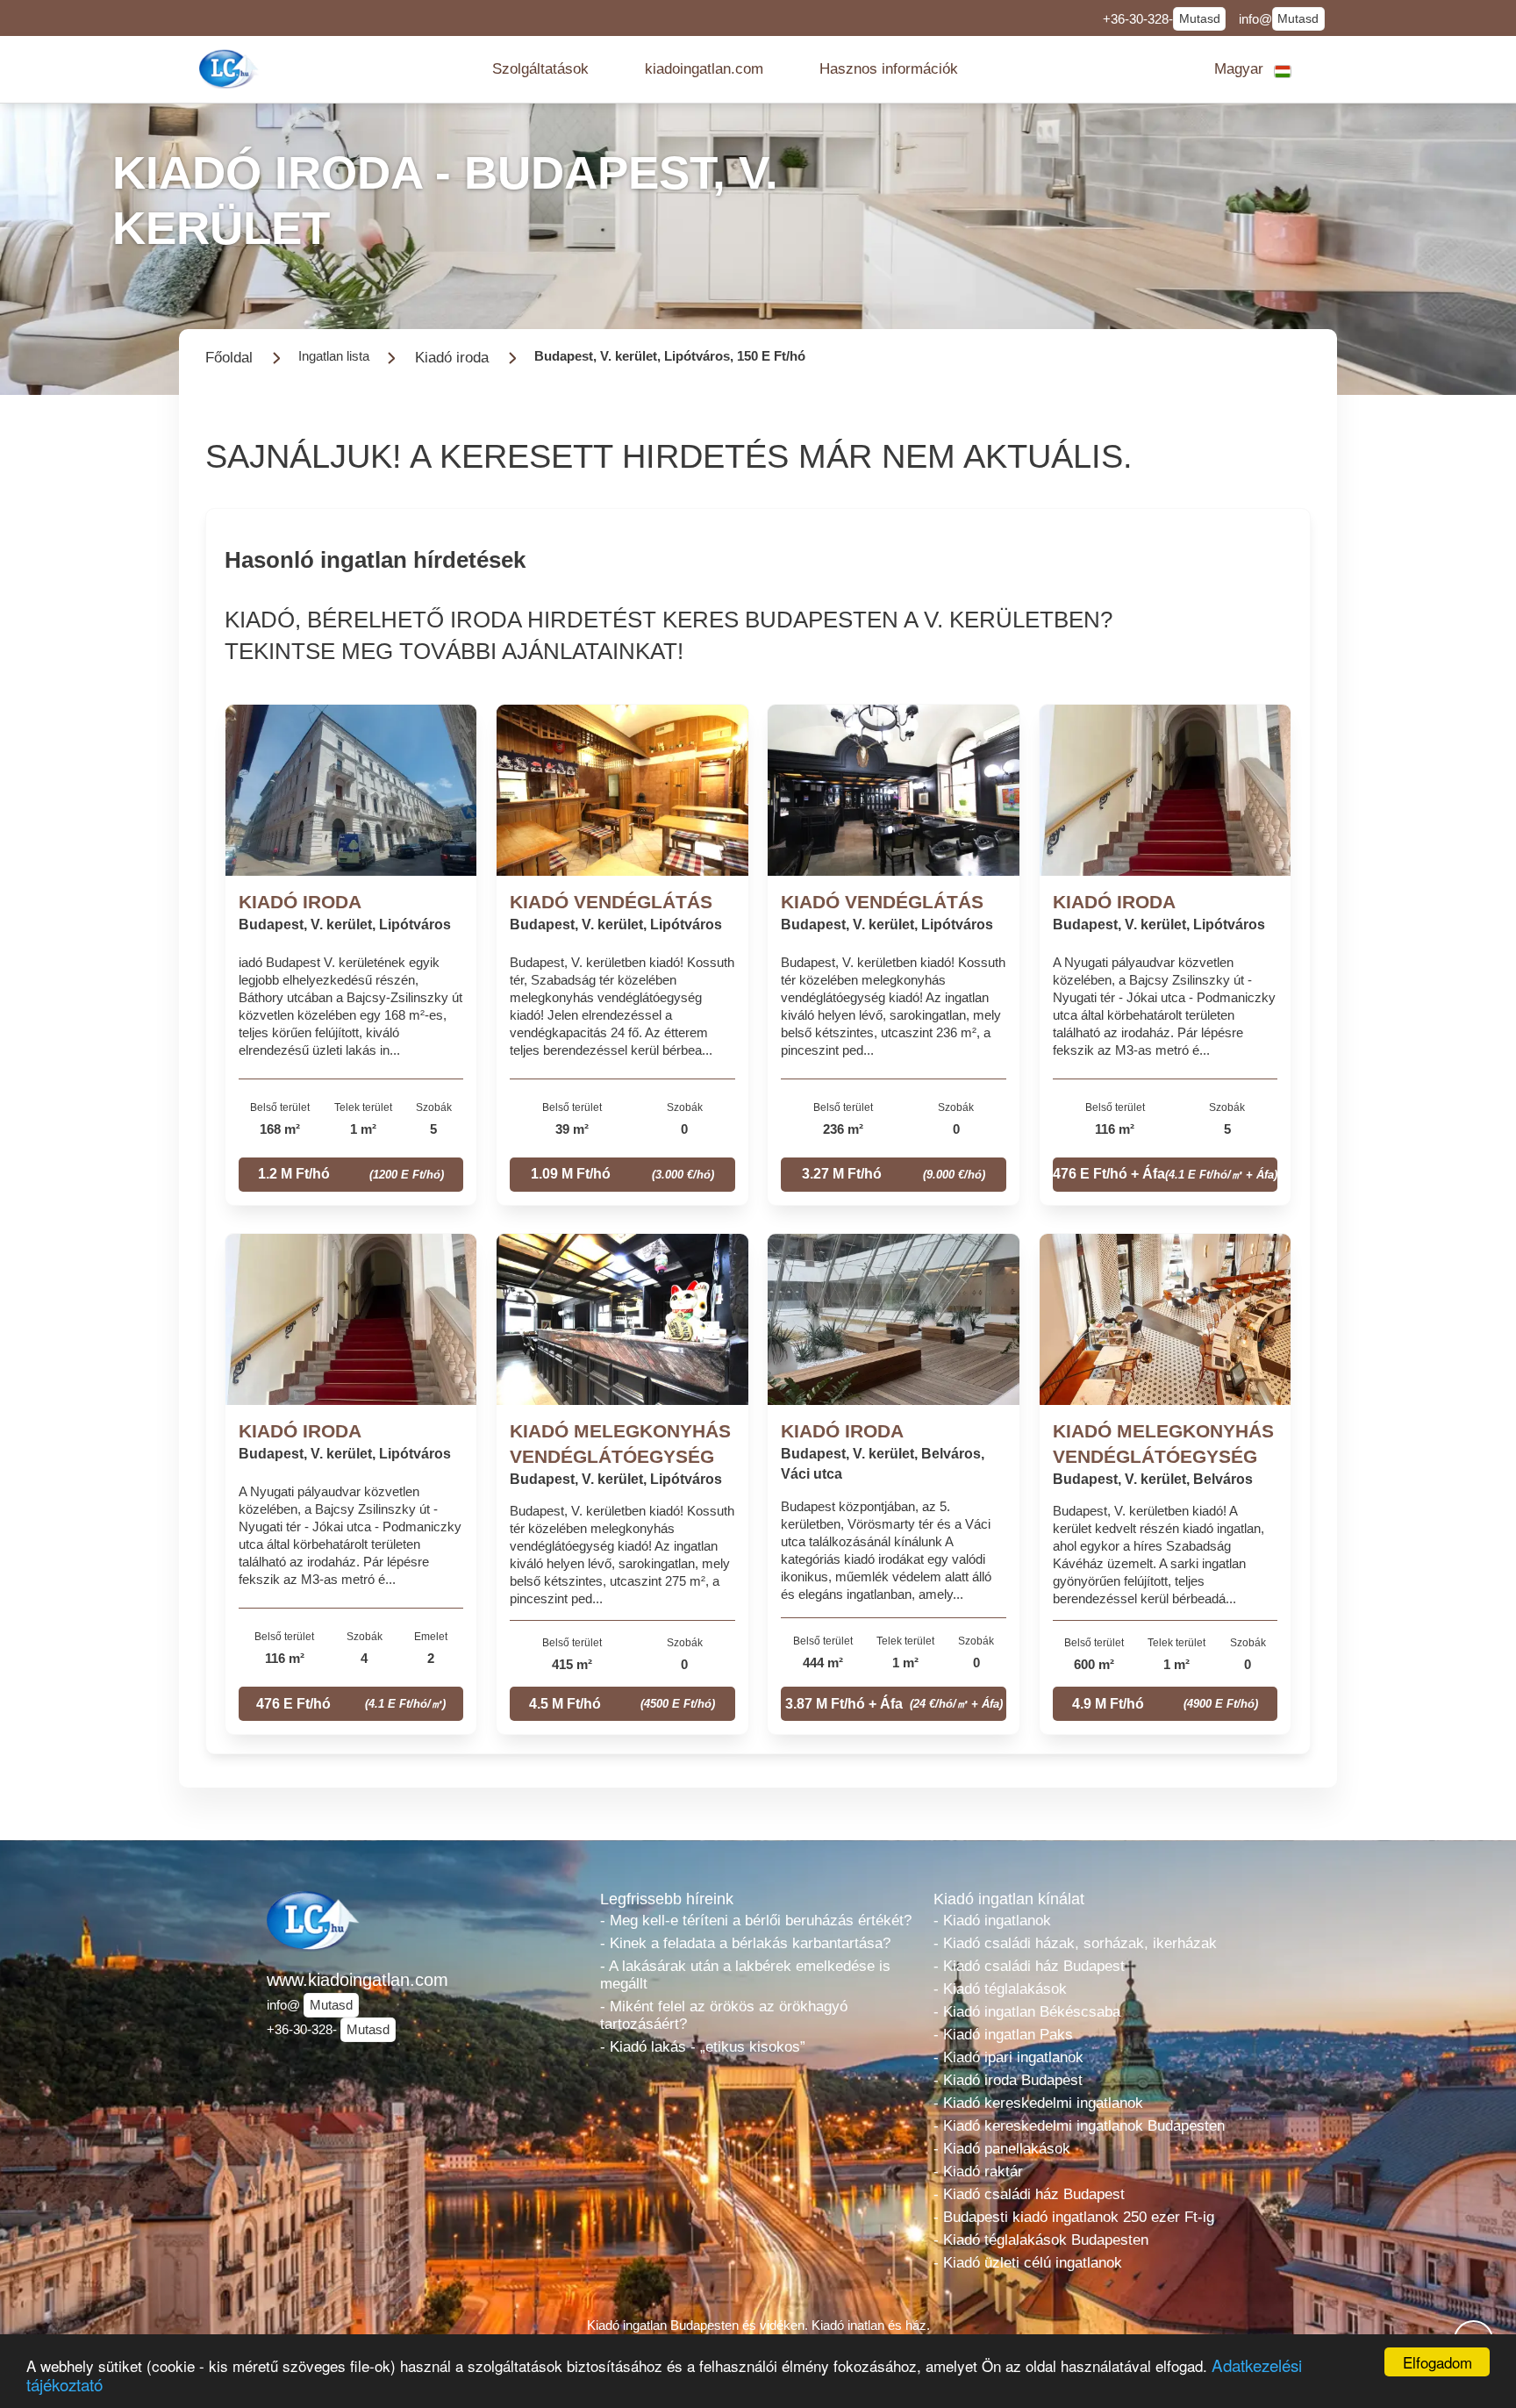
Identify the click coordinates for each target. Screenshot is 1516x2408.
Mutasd (1200, 19)
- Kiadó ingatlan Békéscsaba (1027, 2012)
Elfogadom (1437, 2362)
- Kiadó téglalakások (1000, 1989)
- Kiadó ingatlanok (992, 1921)
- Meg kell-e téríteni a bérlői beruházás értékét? (756, 1921)
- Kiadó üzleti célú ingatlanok (1028, 2263)
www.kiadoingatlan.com (358, 1980)
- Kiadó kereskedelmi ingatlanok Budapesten (1079, 2126)
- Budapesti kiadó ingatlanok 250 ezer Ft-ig (1074, 2217)
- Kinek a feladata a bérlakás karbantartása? (745, 1943)
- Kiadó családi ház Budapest (1029, 1966)
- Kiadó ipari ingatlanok (1008, 2057)
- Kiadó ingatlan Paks (1003, 2035)
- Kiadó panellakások (1002, 2149)
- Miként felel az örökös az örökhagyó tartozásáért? (724, 2015)
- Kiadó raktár (978, 2171)
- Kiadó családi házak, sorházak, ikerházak (1075, 1943)
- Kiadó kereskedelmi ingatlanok (1038, 2103)
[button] (540, 69)
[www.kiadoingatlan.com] (231, 69)
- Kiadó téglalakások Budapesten (1041, 2240)
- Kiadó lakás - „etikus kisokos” (703, 2047)
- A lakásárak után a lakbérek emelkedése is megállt (745, 1975)
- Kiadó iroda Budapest (1008, 2080)
